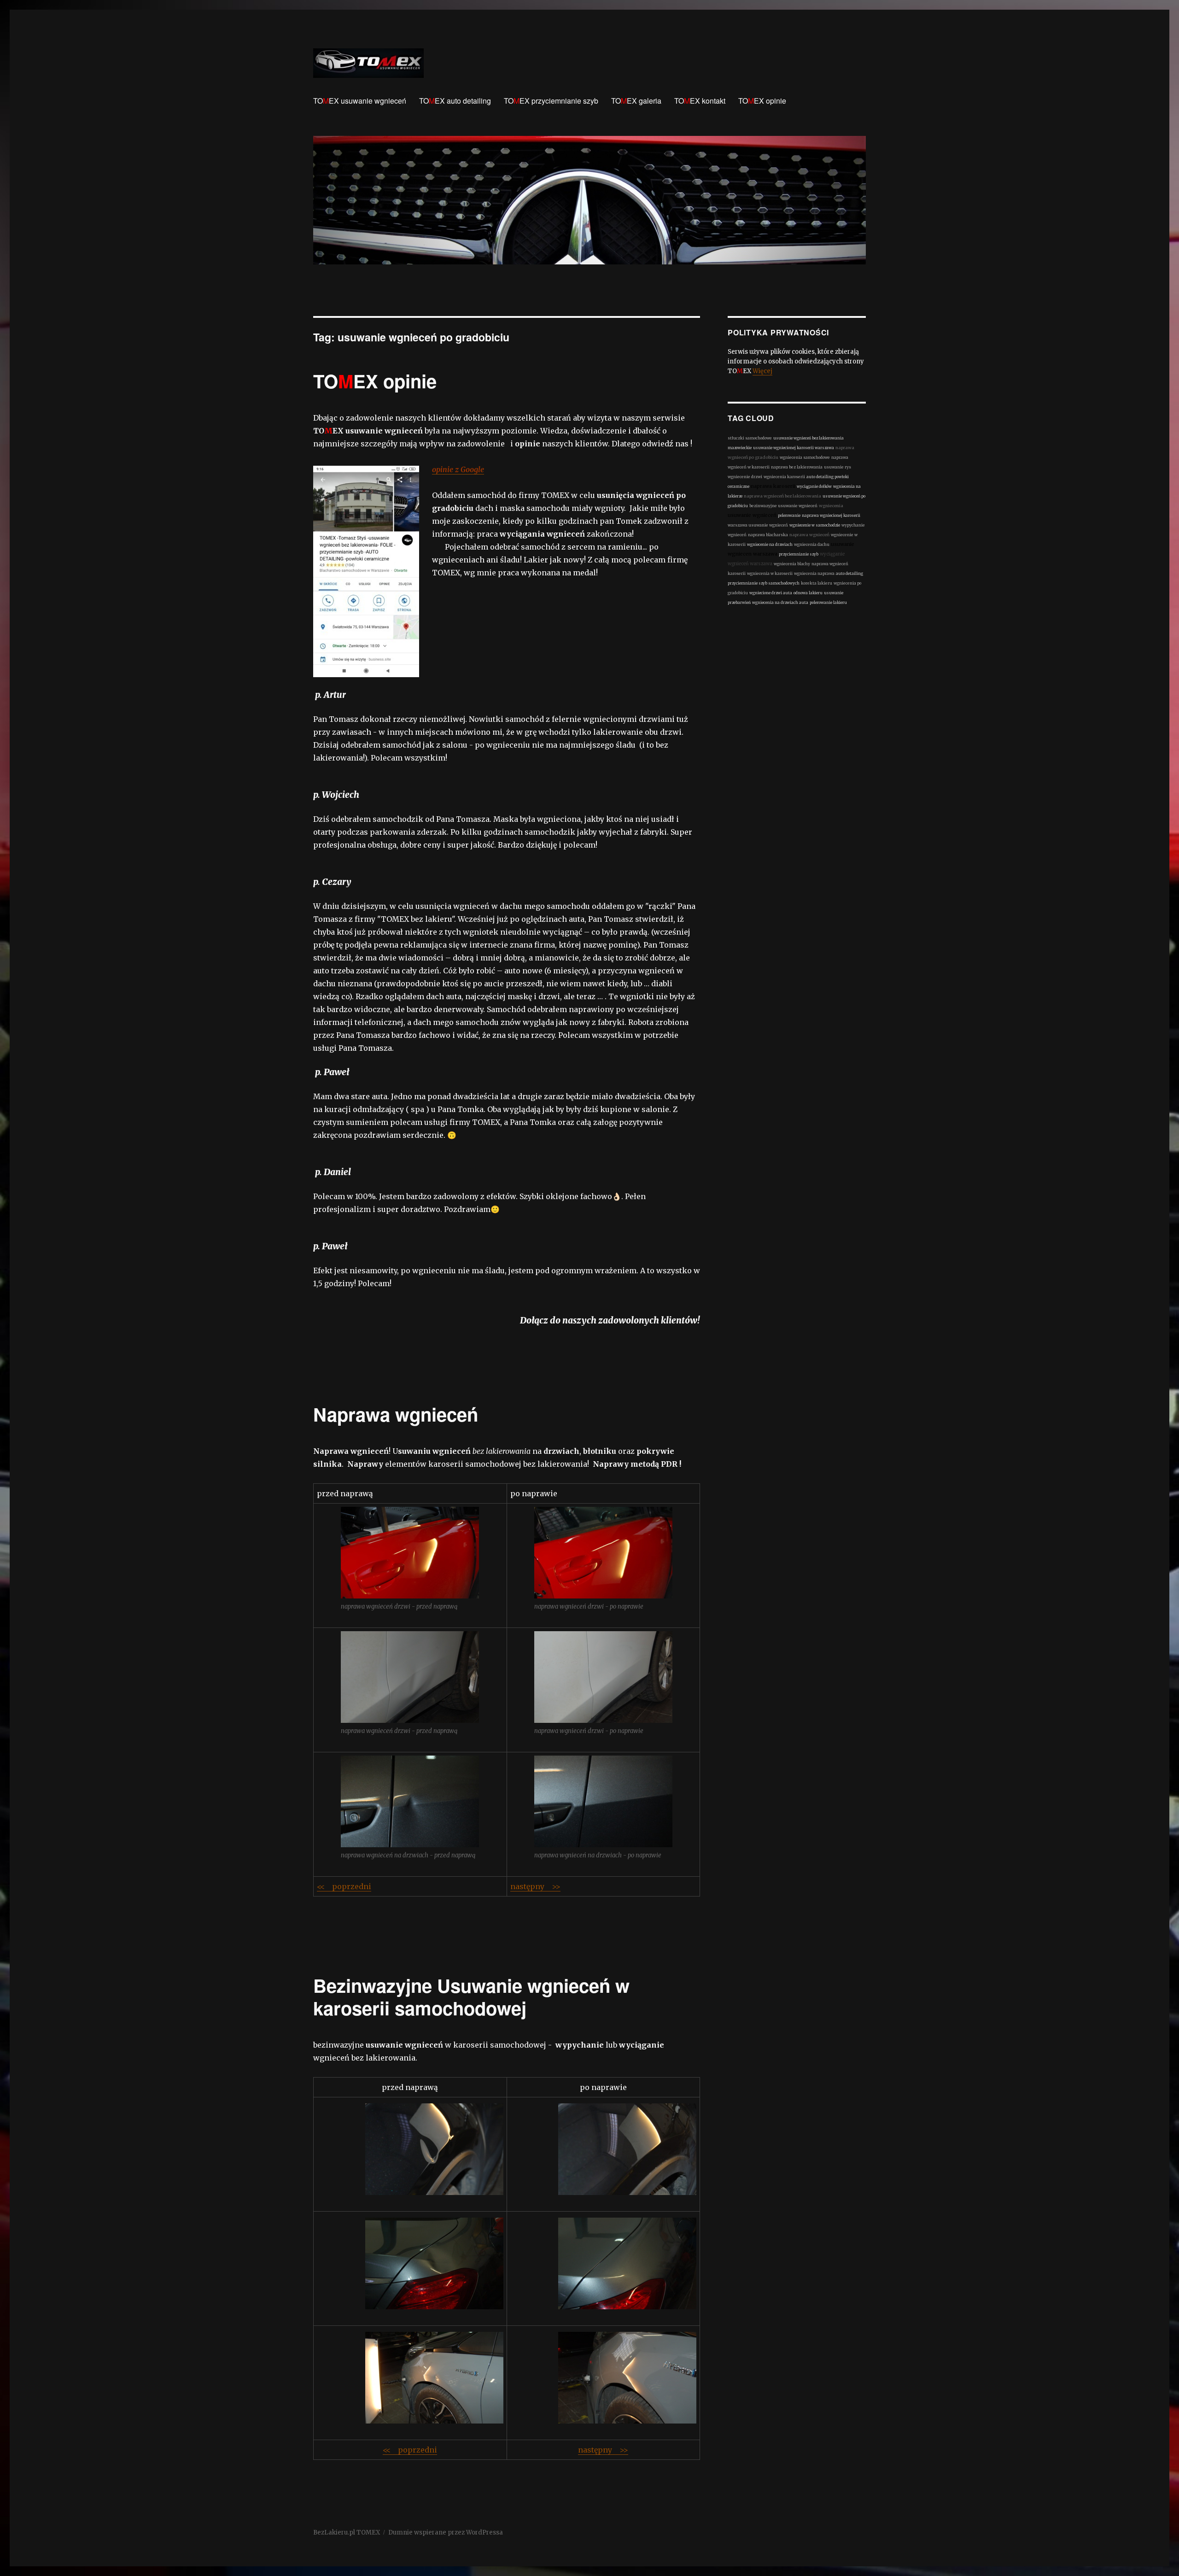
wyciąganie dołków (814, 486)
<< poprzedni (344, 1886)
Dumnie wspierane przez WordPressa (446, 2532)
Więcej (762, 371)
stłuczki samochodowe (750, 438)
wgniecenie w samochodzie (815, 525)
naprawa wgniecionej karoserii (831, 515)
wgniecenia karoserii (784, 477)
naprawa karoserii (773, 486)
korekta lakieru (817, 583)
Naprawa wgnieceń (396, 1414)
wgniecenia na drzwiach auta (780, 603)
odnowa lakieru (808, 593)
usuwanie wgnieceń (752, 515)
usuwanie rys (838, 467)
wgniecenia (831, 506)
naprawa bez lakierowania (797, 467)
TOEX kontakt (700, 101)
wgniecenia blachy (792, 564)
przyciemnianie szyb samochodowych (764, 583)
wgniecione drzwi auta (771, 593)
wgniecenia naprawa (814, 574)
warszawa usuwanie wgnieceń (758, 525)
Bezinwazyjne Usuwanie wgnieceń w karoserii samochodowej (471, 1996)
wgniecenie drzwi (745, 477)
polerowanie (789, 515)
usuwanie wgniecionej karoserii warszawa (794, 448)
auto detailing (849, 574)
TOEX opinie (762, 101)
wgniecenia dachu (812, 544)
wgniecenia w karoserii (770, 574)
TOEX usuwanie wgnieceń (360, 101)
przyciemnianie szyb (799, 554)
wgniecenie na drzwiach (770, 544)
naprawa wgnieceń (809, 535)
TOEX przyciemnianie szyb (551, 101)
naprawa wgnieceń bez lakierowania (782, 496)
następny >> (535, 1886)
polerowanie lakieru (828, 603)
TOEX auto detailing (455, 101)
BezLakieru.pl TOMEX (347, 2532)
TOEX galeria (636, 101)
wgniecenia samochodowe (805, 457)
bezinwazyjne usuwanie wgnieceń (783, 506)
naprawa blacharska (768, 535)
